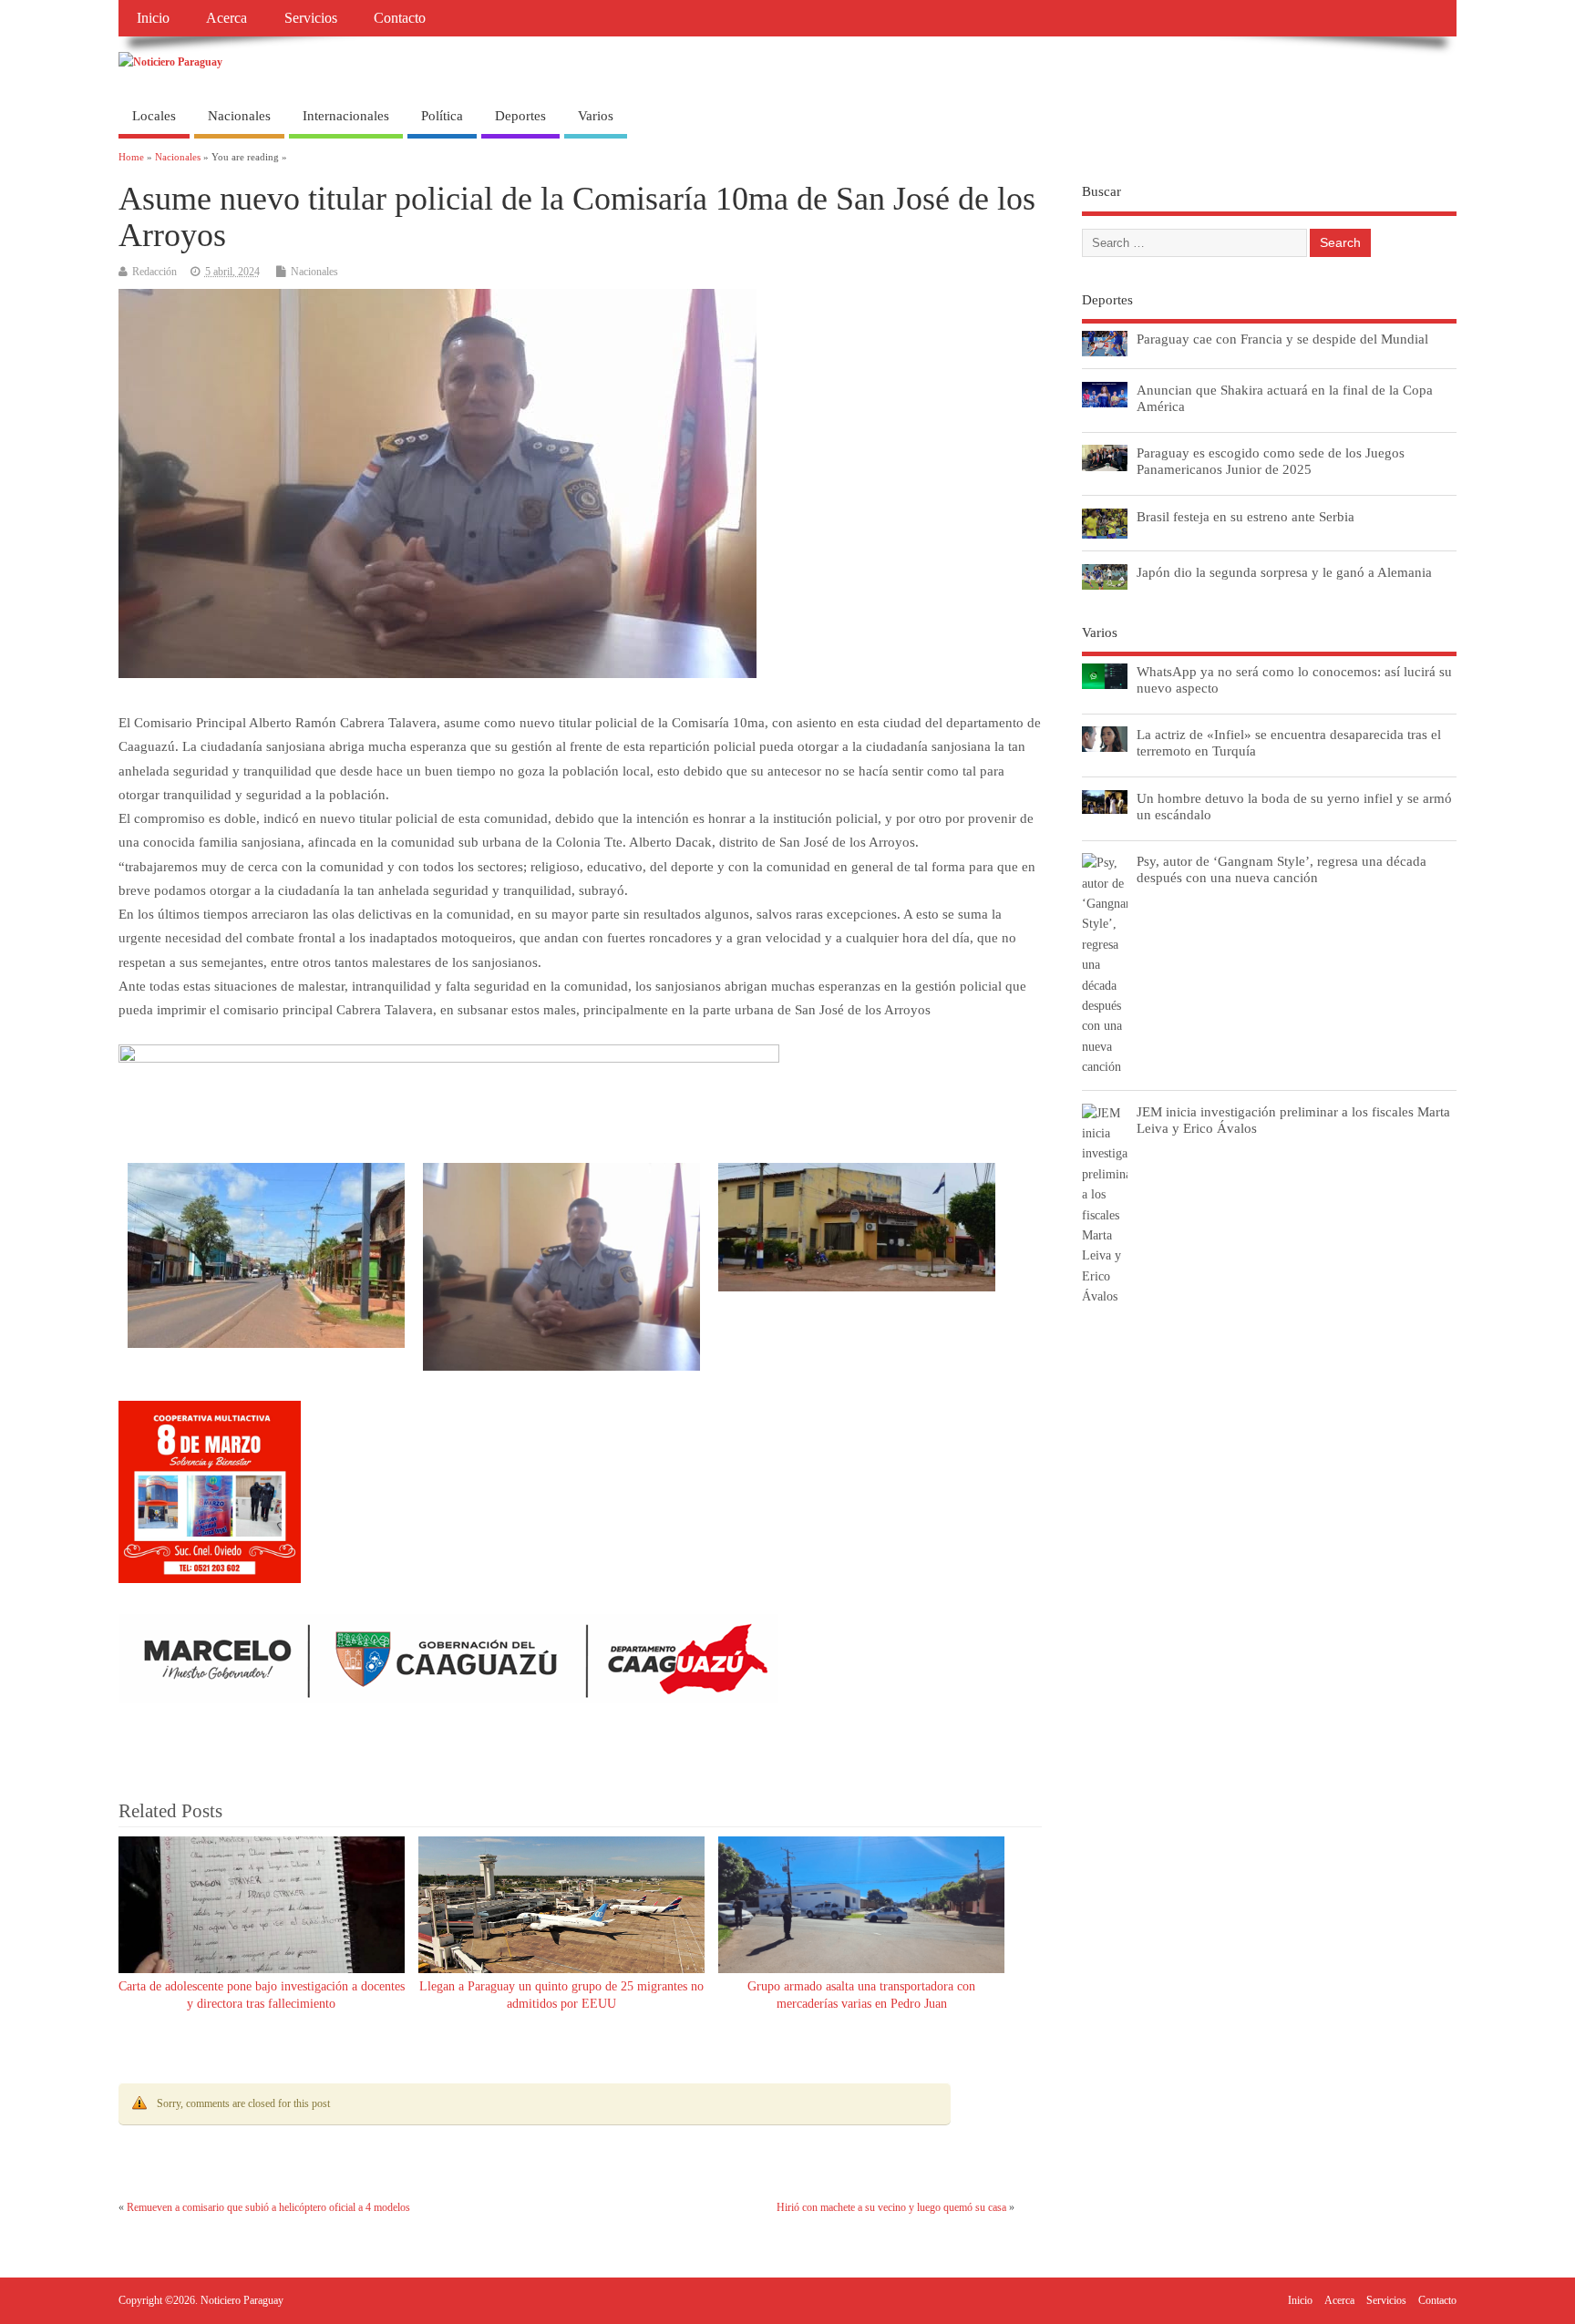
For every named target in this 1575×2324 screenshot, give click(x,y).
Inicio (153, 18)
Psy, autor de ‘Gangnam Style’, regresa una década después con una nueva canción (1282, 869)
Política (442, 116)
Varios (596, 116)
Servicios (311, 18)
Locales (154, 116)
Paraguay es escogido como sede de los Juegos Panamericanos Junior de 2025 (1271, 461)
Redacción (154, 272)
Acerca (226, 18)
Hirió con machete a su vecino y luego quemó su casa (891, 2207)
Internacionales (346, 116)
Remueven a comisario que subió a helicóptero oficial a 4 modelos (268, 2207)
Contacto (400, 18)
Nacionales (239, 116)
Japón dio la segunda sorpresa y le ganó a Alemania (1284, 572)
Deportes (520, 116)
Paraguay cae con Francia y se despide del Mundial (1282, 339)
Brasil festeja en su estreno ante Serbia (1246, 516)
